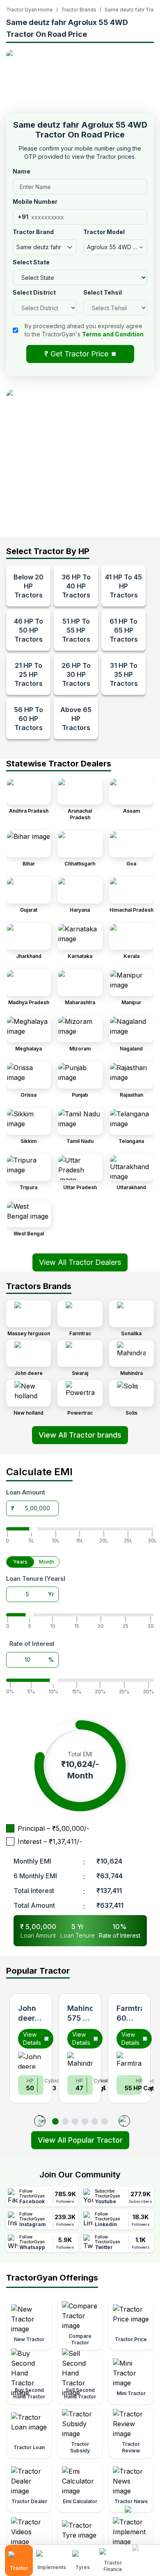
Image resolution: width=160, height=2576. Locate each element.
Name (22, 171)
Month (47, 1562)
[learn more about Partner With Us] (144, 2554)
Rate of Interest (32, 1644)
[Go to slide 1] (55, 2121)
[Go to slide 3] (75, 2121)
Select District (34, 292)
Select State (31, 262)
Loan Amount (26, 1492)
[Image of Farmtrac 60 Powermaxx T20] (129, 2060)
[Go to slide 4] (85, 2121)
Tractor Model (104, 232)
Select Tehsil (103, 292)
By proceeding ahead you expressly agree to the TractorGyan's (84, 330)
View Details (32, 2038)
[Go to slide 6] (105, 2121)
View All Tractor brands (80, 1435)
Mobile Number (35, 202)
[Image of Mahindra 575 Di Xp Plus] (80, 2060)
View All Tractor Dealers (80, 1262)
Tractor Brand (33, 232)
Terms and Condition (113, 334)
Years (20, 1562)
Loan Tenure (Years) (36, 1579)
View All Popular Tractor (80, 2140)
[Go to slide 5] (95, 2121)
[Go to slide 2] (65, 2121)
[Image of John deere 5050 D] (31, 2060)
